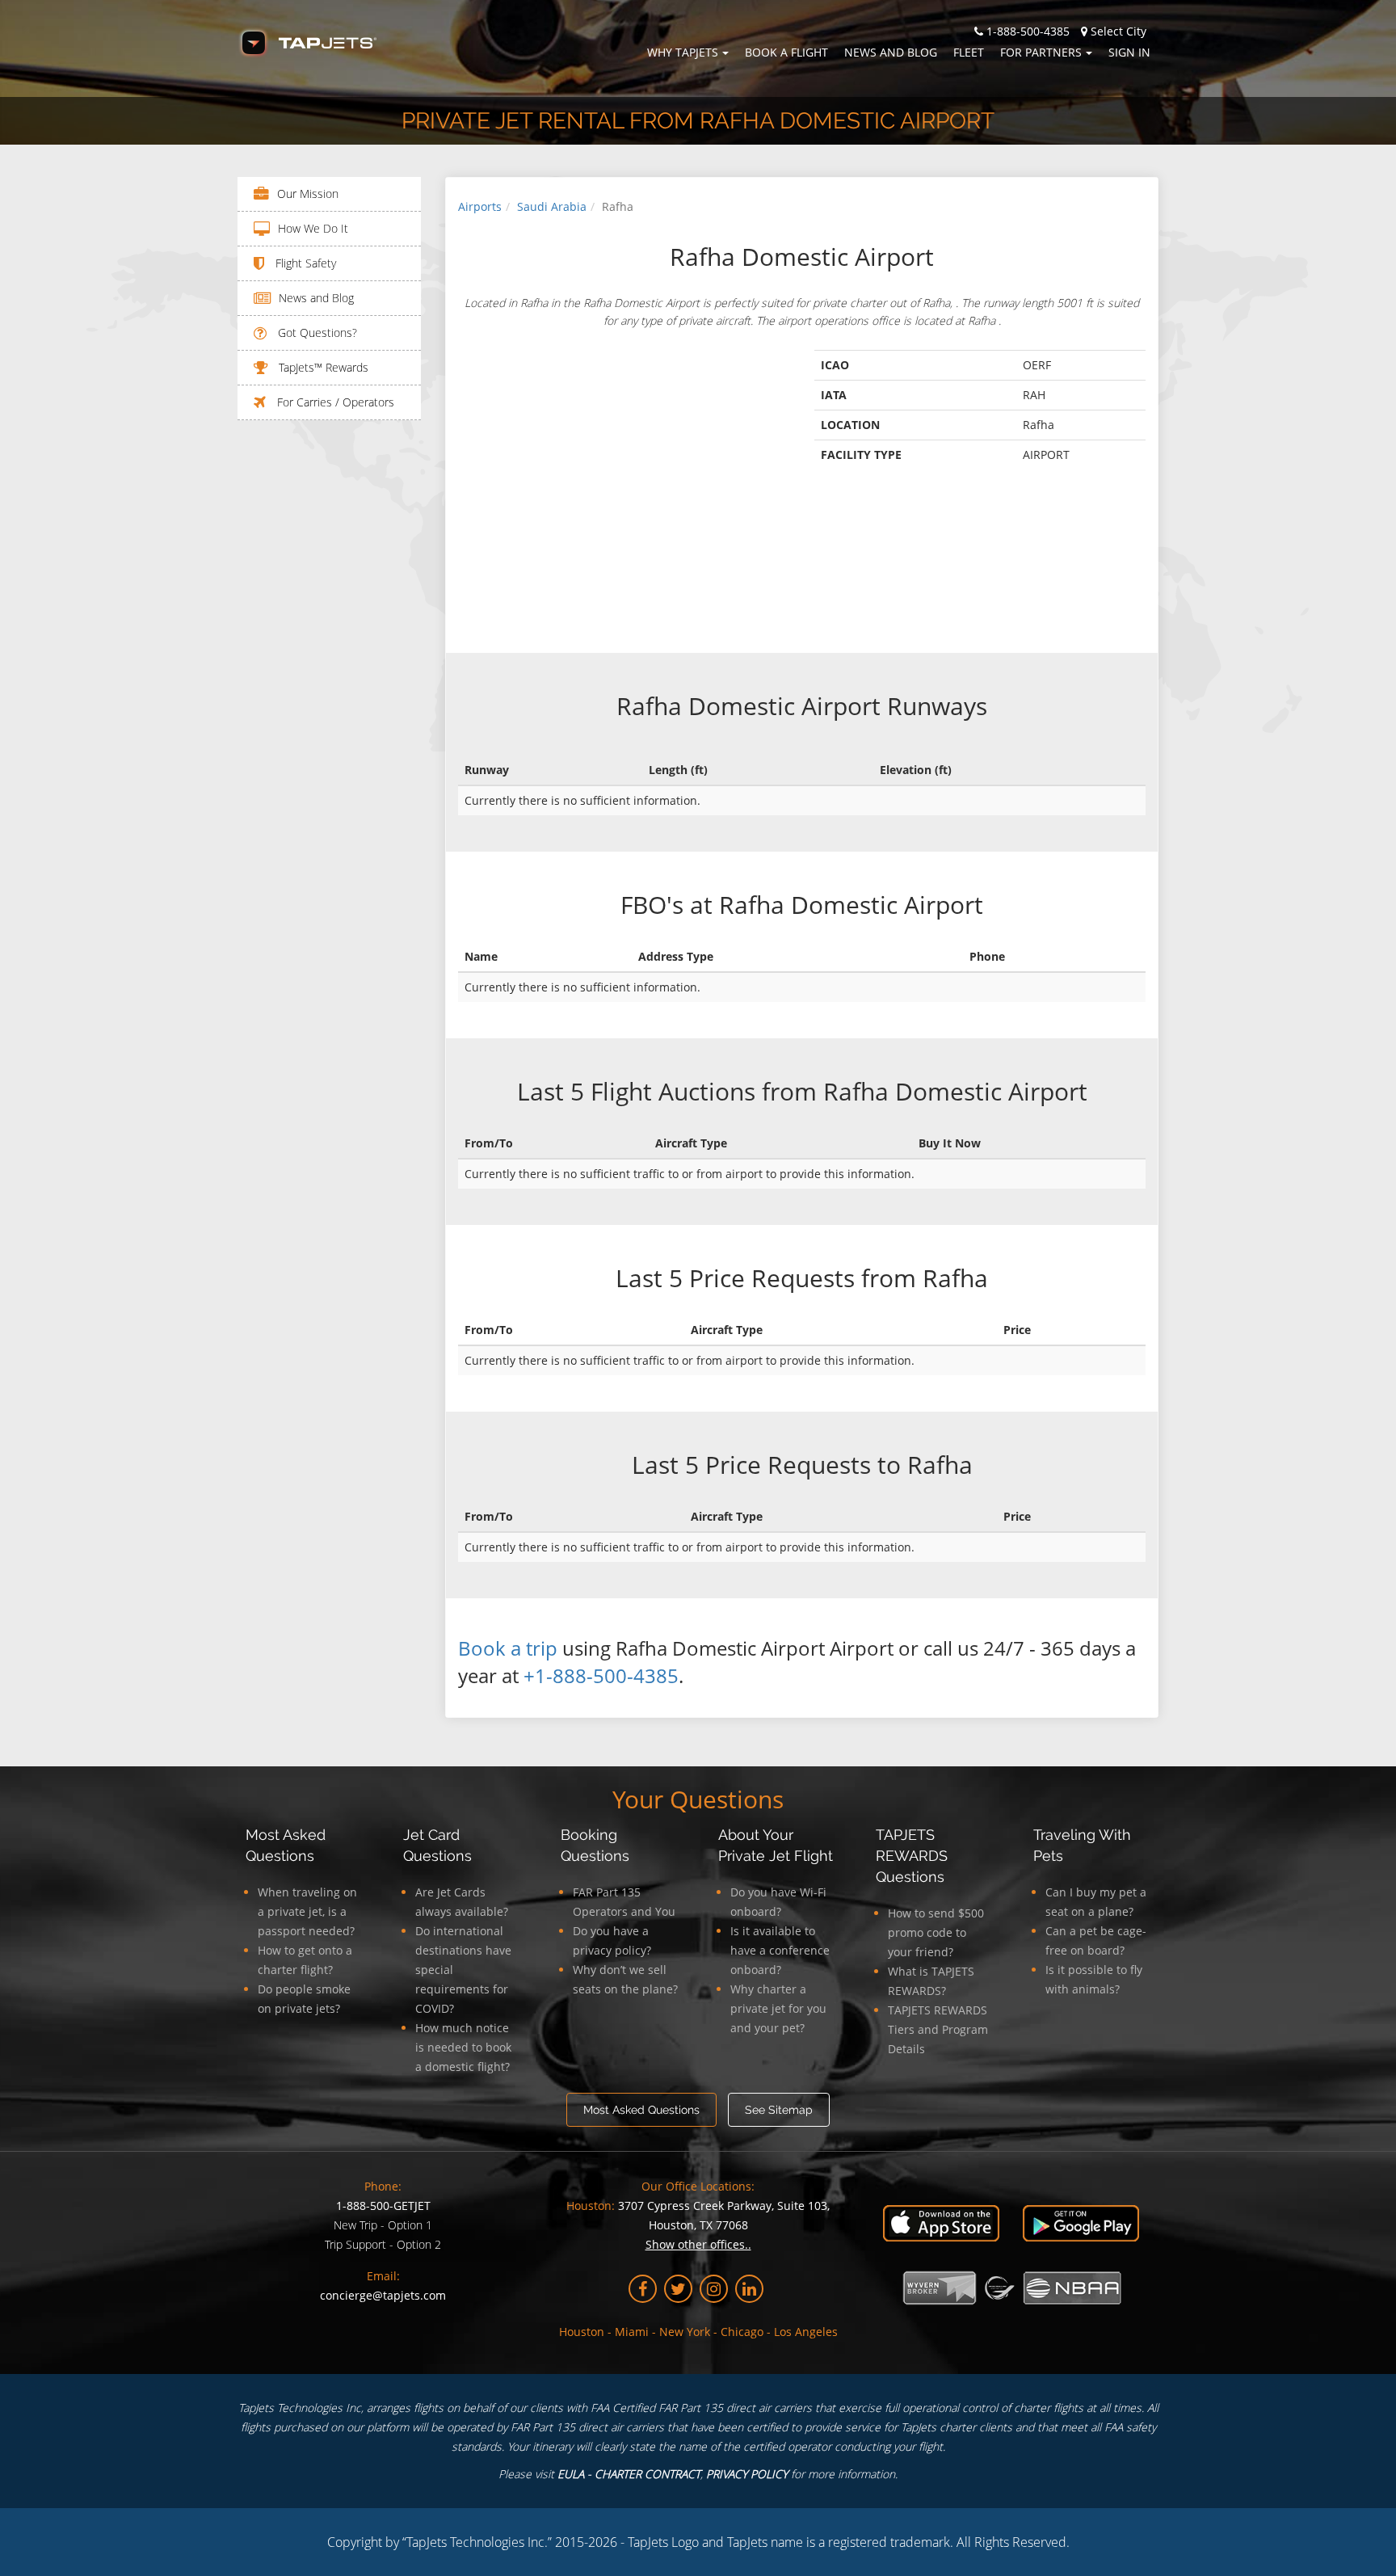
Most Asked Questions (641, 2110)
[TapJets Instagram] (714, 2289)
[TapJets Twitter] (678, 2289)
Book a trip (508, 1648)
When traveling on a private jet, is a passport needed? (307, 1911)
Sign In (1129, 52)
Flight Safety (304, 263)
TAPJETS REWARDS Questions (912, 1856)
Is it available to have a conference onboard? (780, 1950)
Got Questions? (316, 333)
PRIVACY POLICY (747, 2474)
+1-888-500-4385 (601, 1675)
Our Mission (308, 194)
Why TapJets (683, 52)
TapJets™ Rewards (322, 367)
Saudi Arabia (552, 206)
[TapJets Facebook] (643, 2289)
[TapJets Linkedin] (749, 2289)
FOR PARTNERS (1041, 52)
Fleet (969, 52)
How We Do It (313, 228)
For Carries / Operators (334, 402)
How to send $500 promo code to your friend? (936, 1932)
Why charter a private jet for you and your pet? (778, 2008)
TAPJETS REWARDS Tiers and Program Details (938, 2029)
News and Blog (891, 52)
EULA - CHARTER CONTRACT (629, 2474)
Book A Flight (786, 52)
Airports (480, 206)
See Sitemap (779, 2110)
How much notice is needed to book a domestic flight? (463, 2047)
